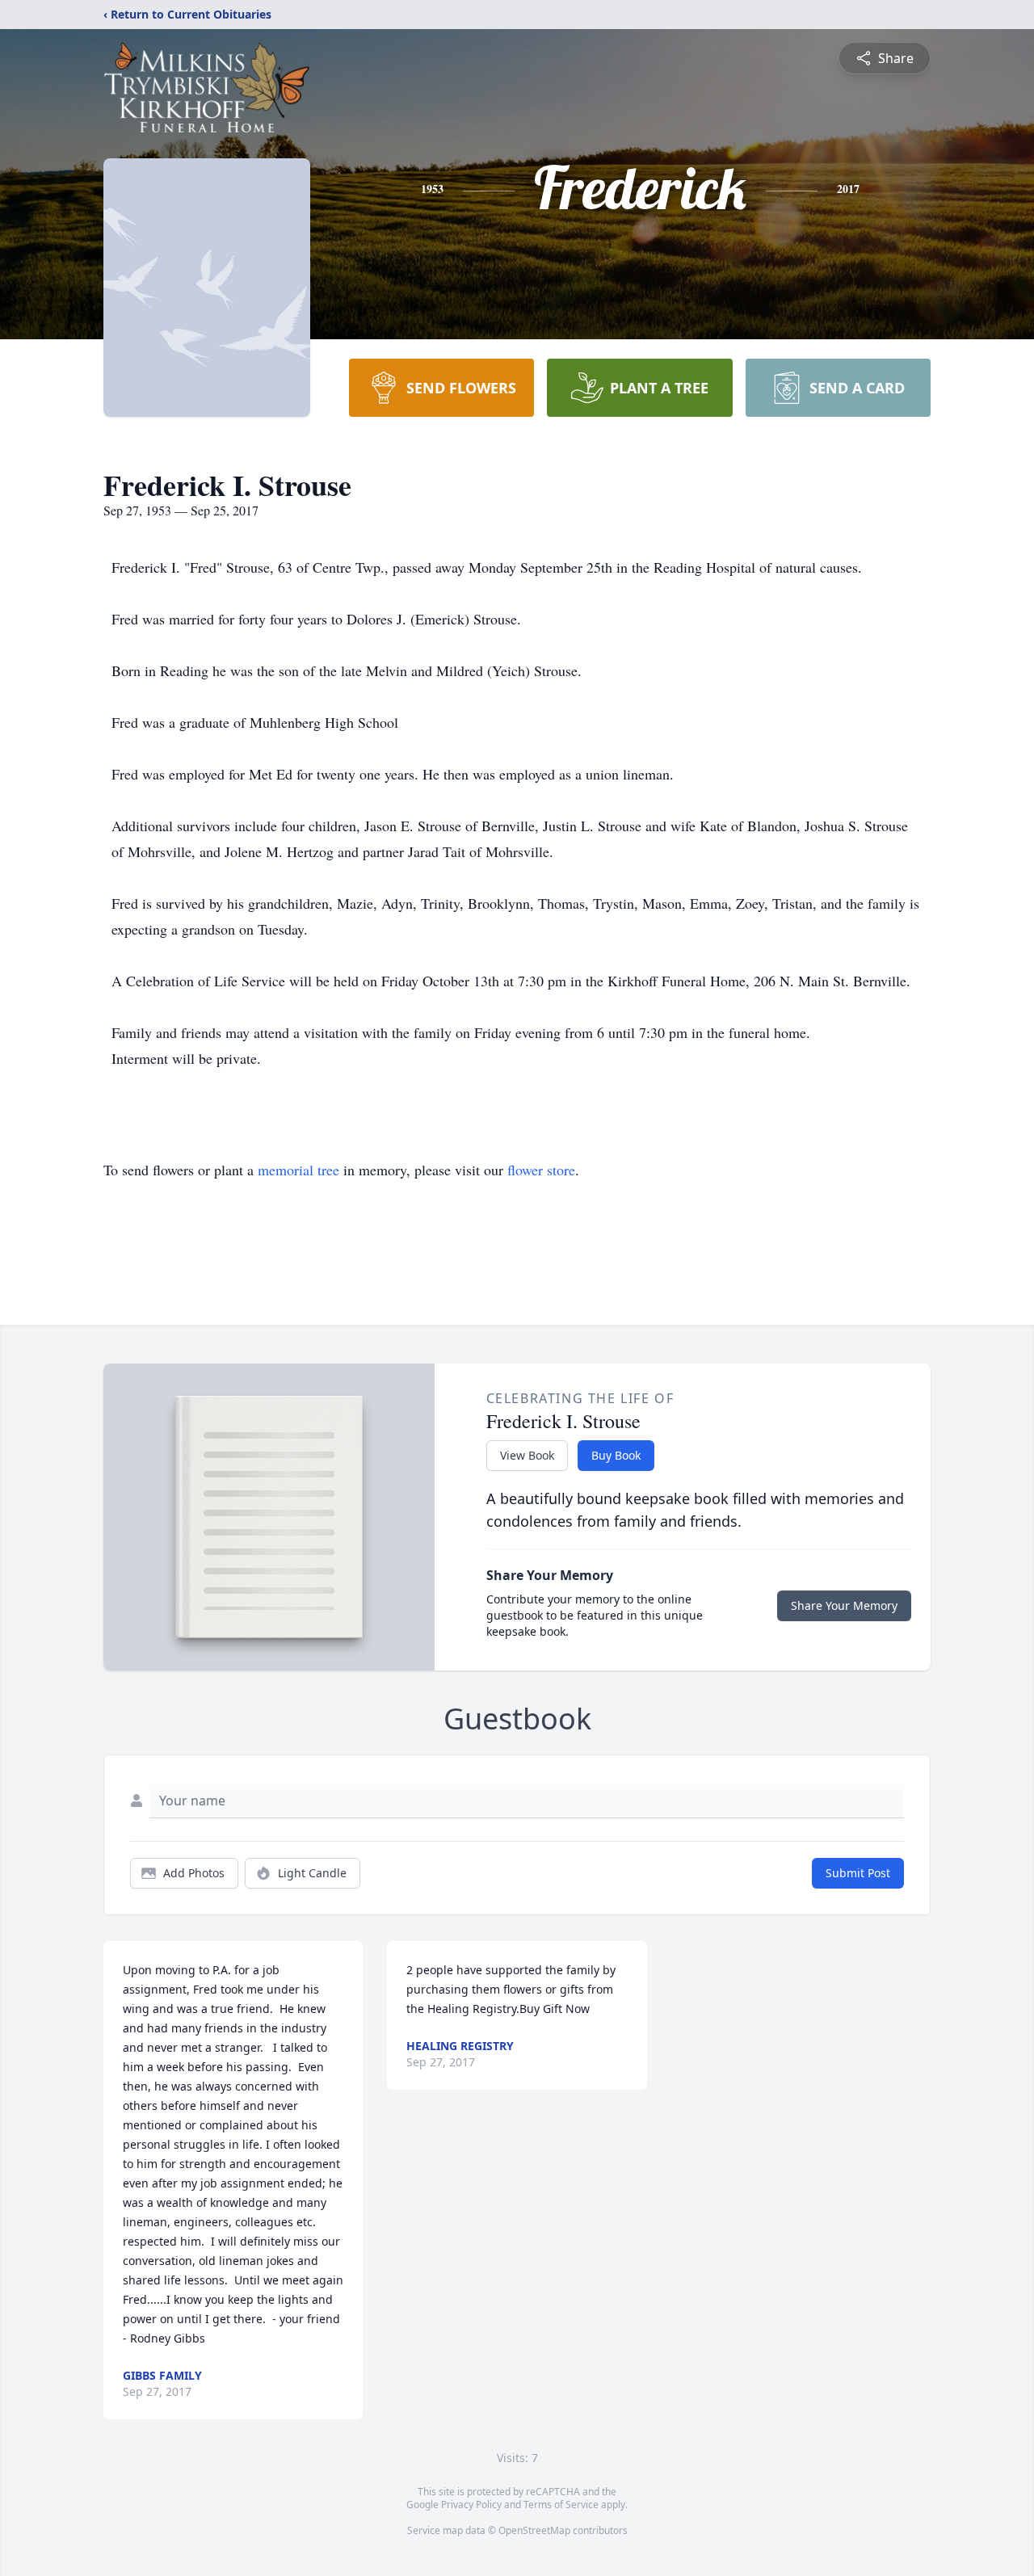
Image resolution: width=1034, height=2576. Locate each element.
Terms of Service (561, 2505)
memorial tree (298, 1170)
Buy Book (616, 1455)
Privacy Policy (471, 2505)
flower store (541, 1170)
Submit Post (858, 1873)
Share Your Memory (844, 1605)
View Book (527, 1455)
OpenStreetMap (534, 2530)
